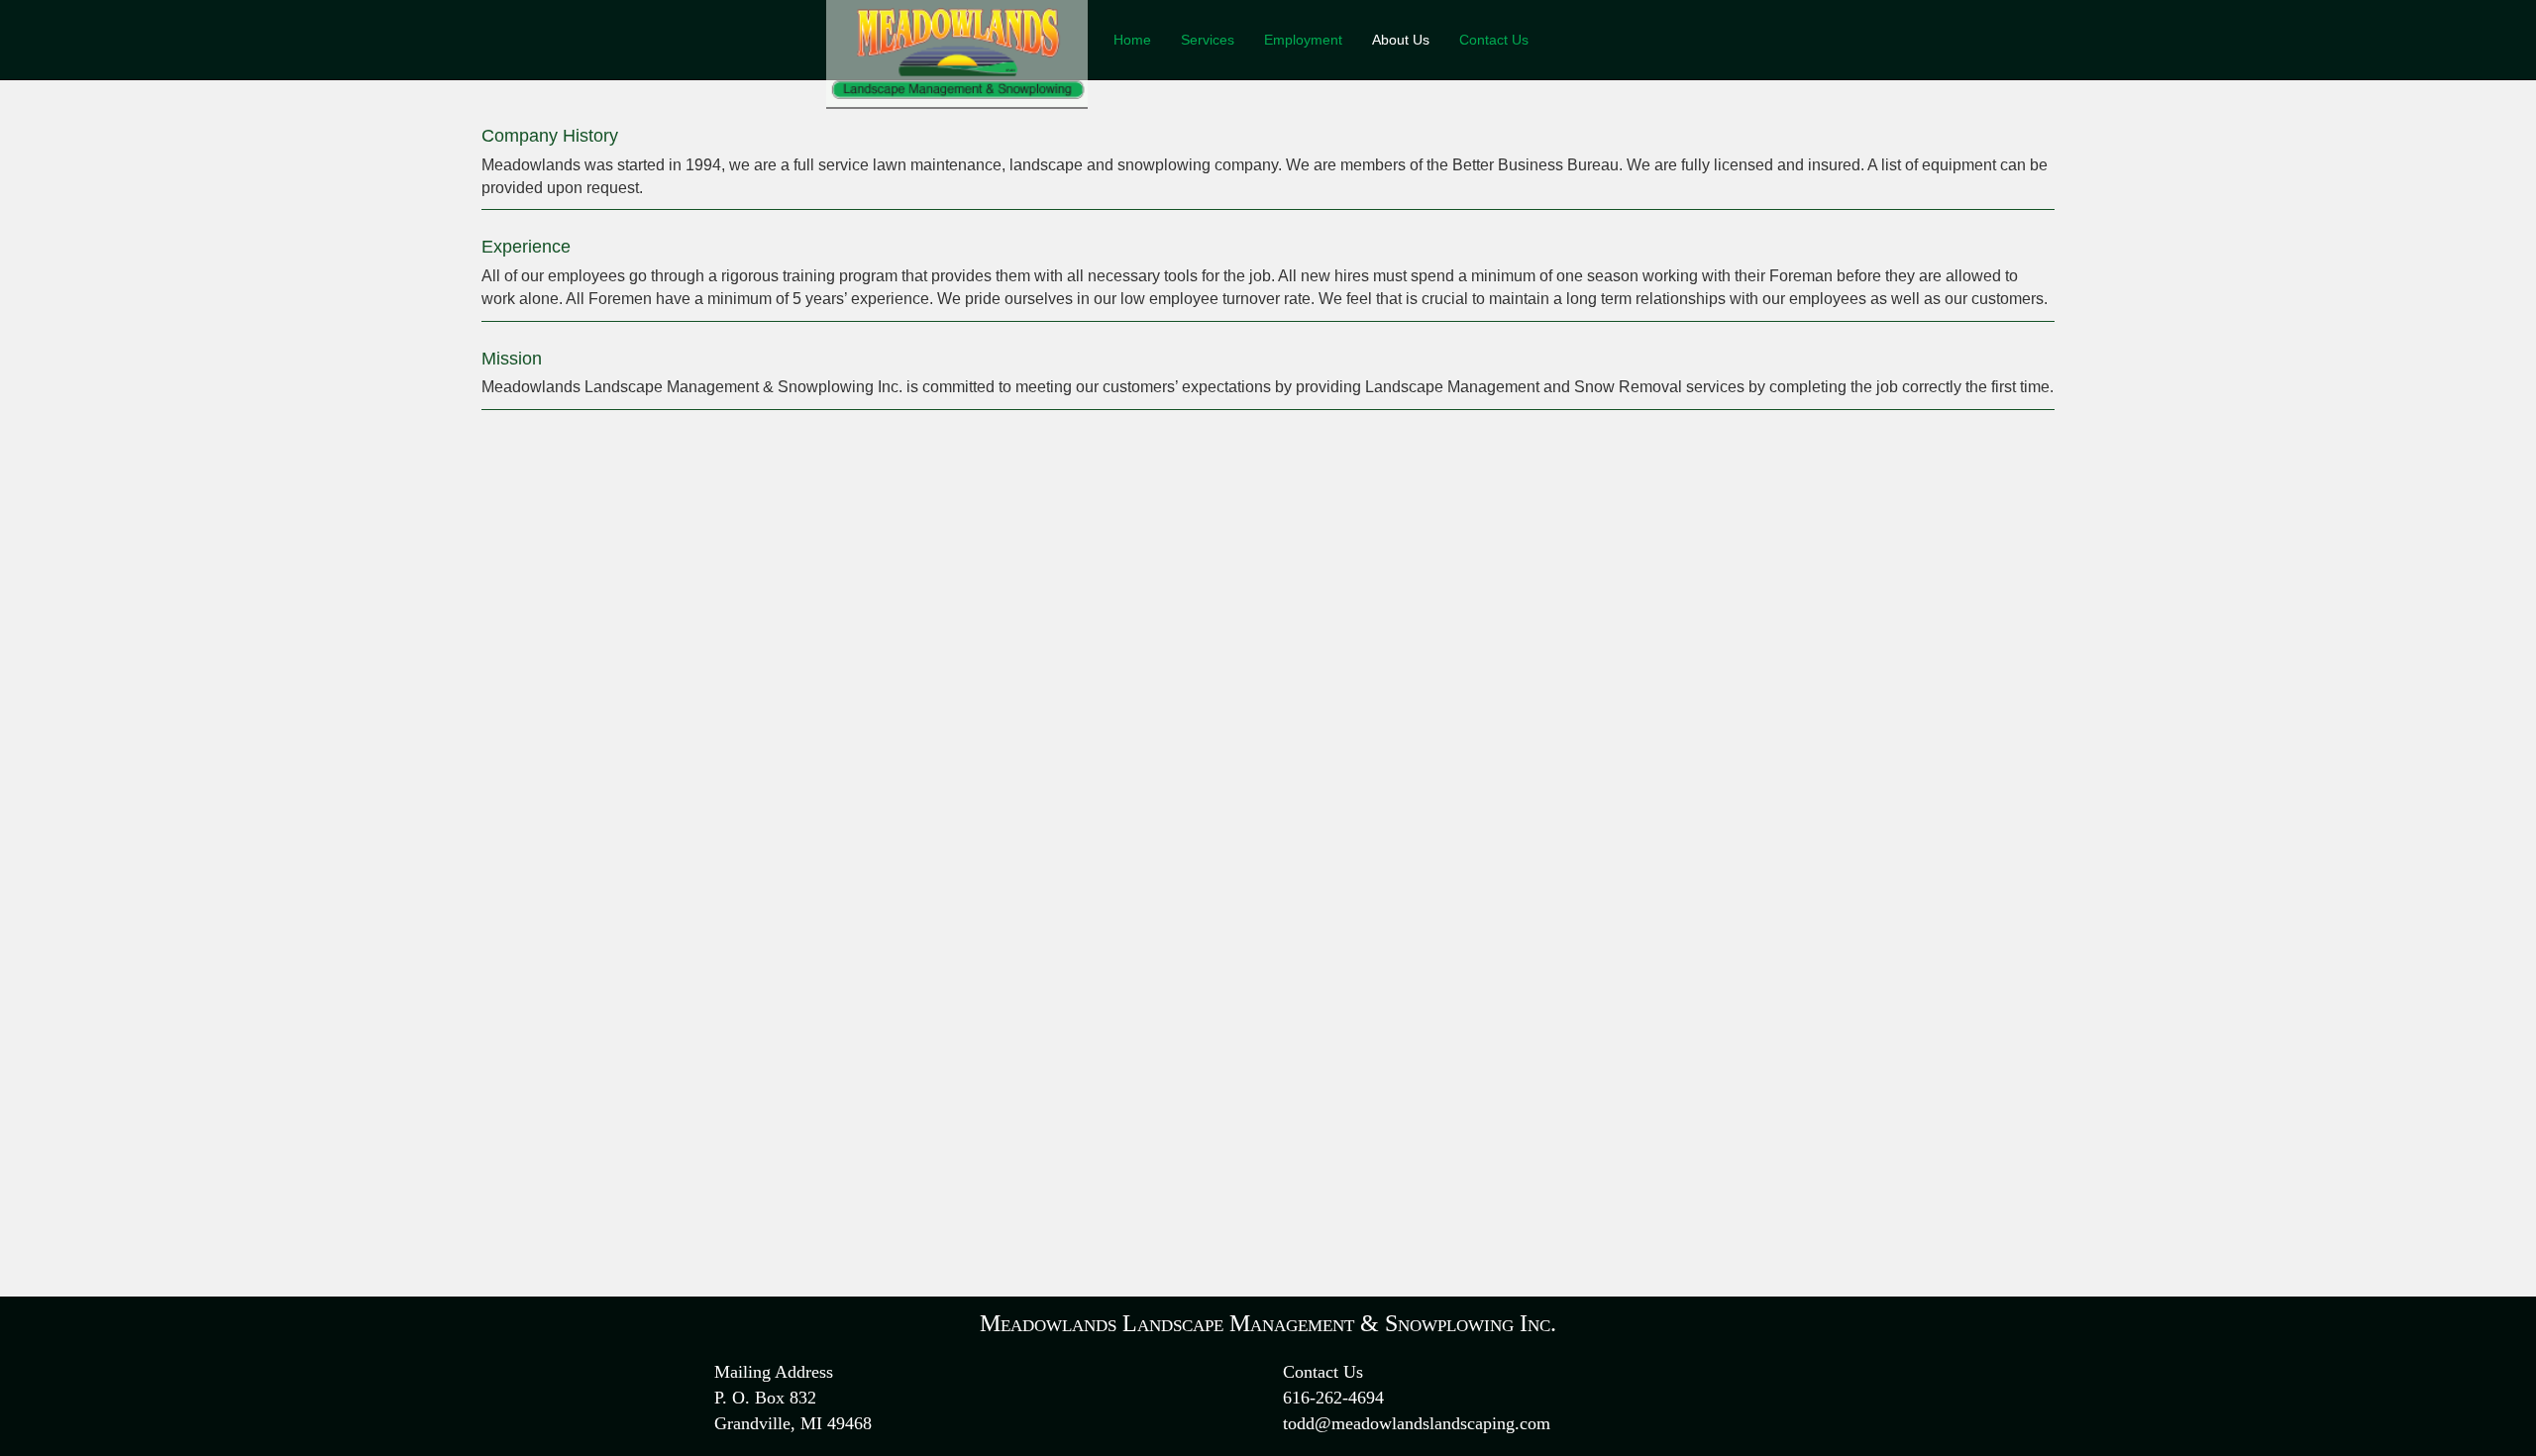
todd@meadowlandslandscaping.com (1417, 1423)
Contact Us (1494, 40)
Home (1132, 40)
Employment (1303, 40)
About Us (1401, 40)
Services (1208, 40)
